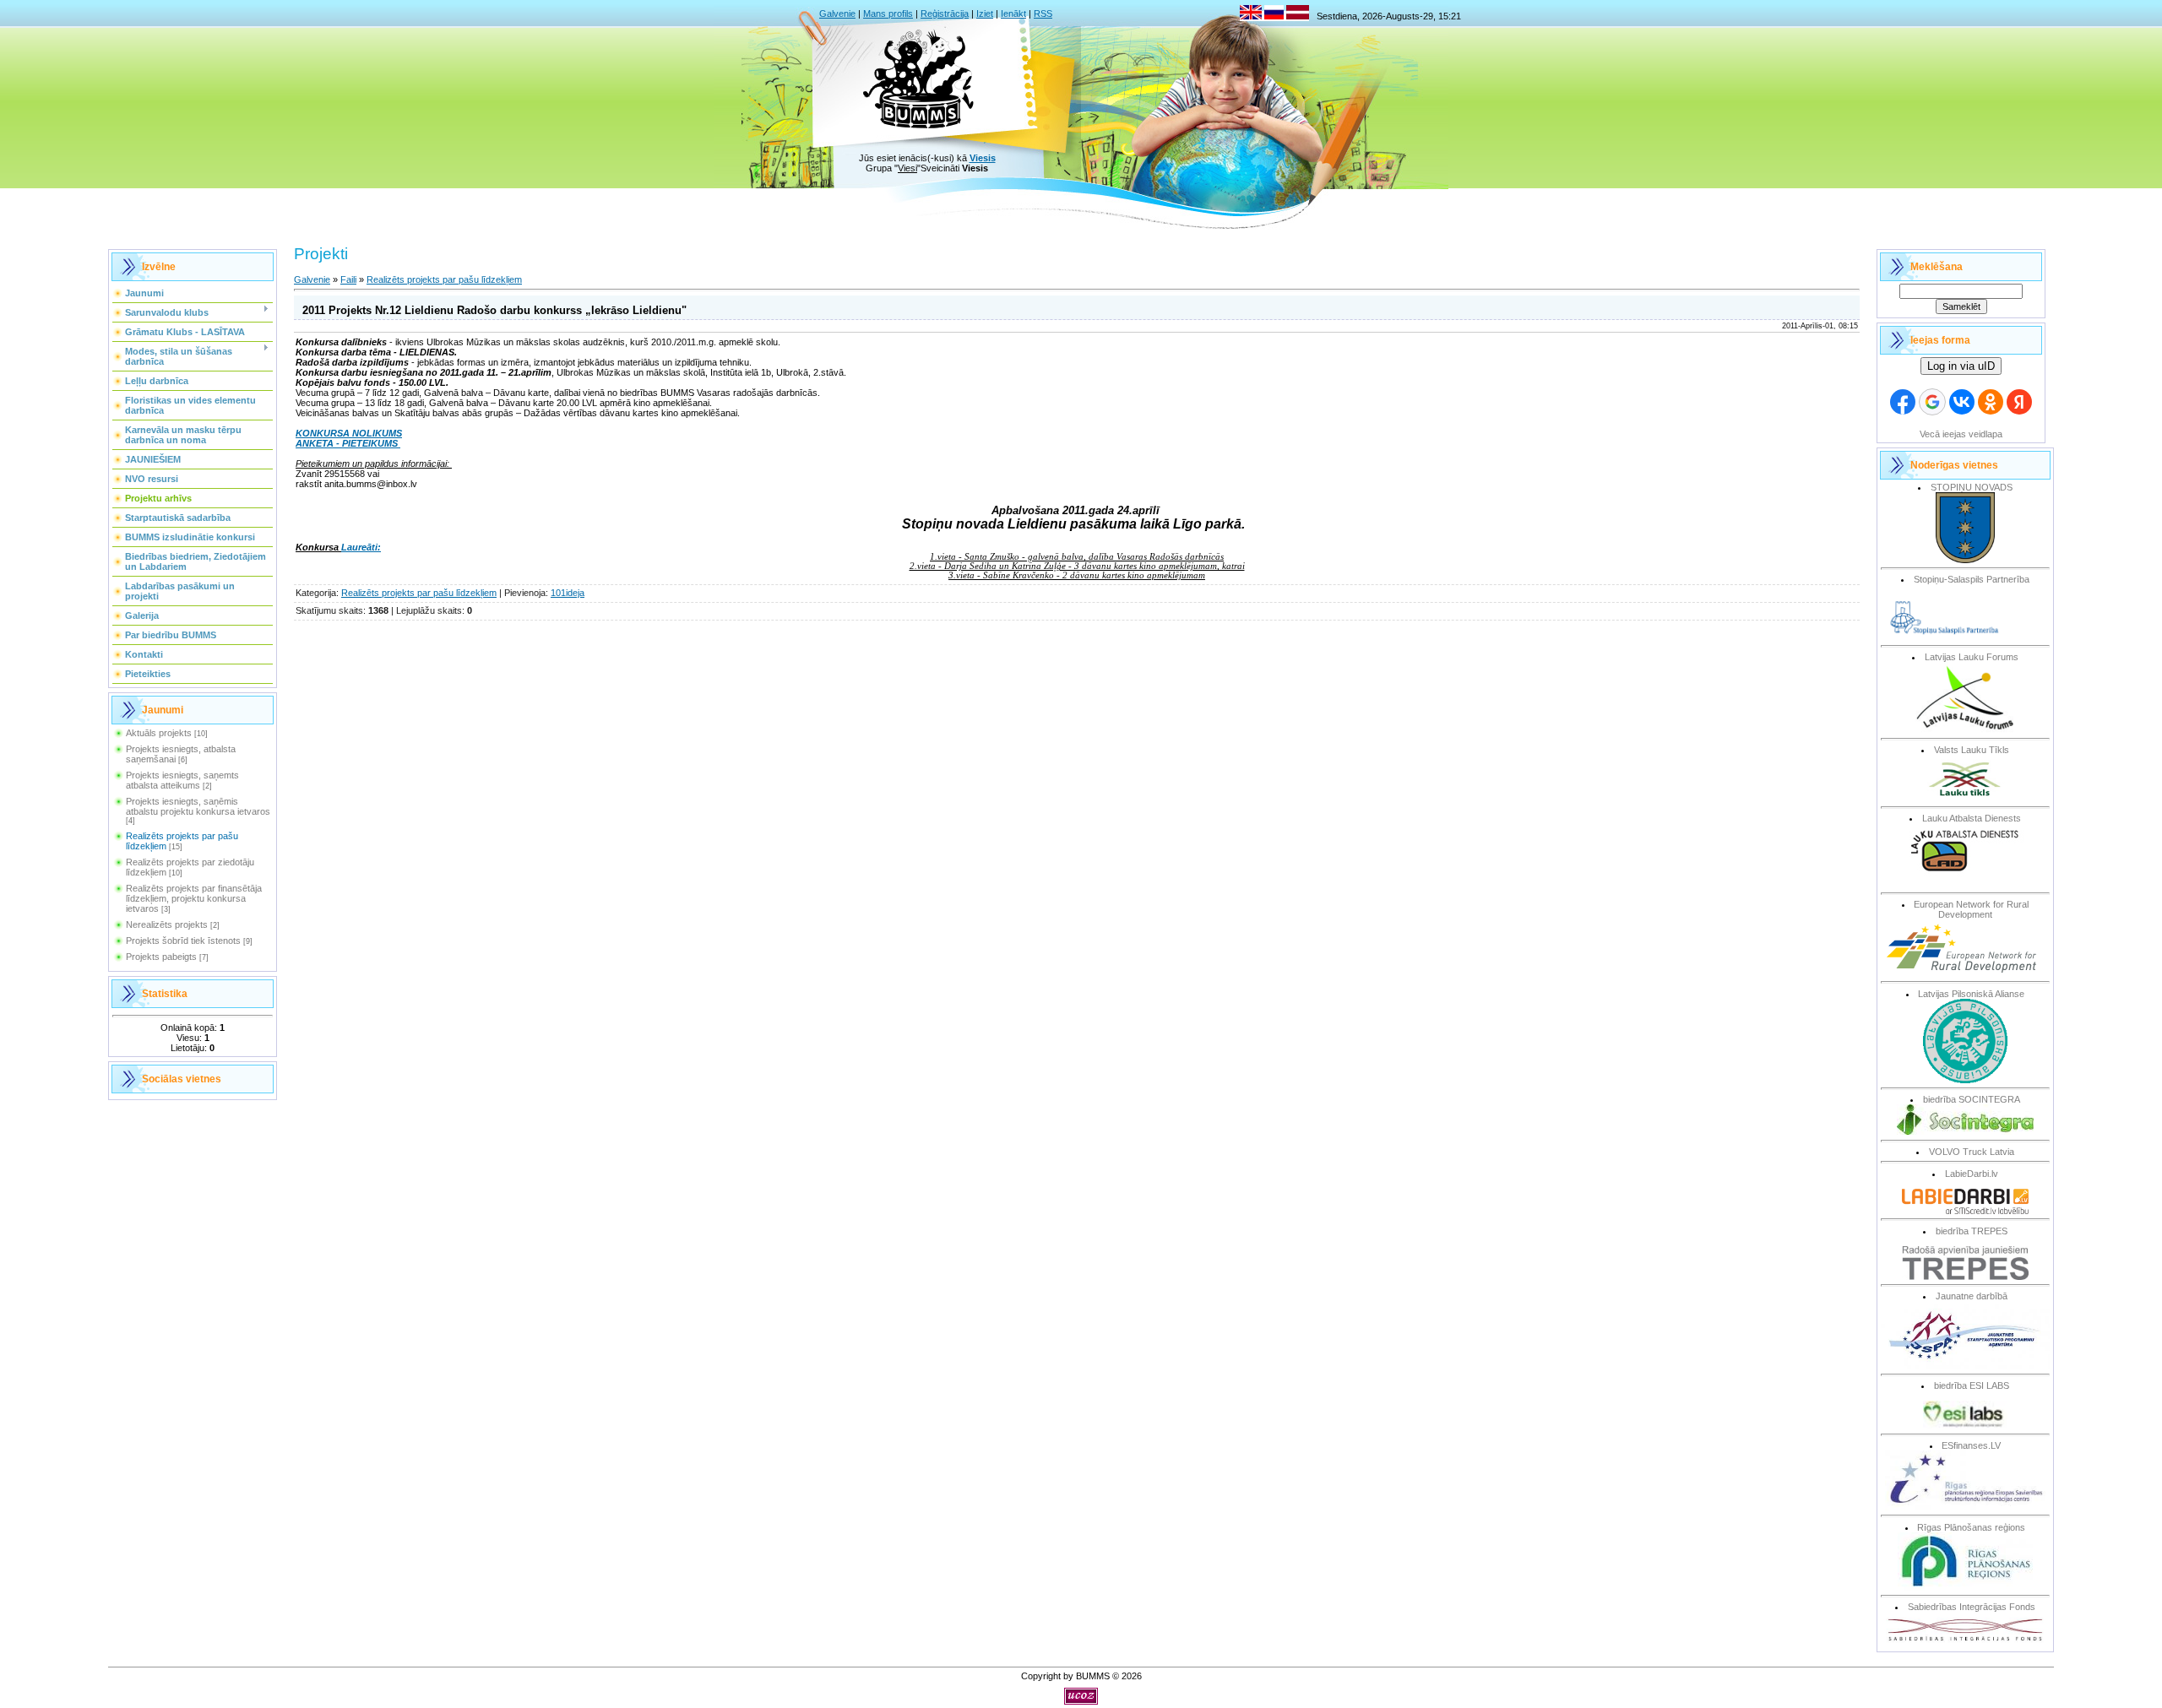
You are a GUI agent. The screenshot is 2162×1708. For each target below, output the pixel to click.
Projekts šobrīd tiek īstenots (183, 941)
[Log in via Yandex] (2019, 402)
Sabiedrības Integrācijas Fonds (1972, 1607)
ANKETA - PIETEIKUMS (348, 443)
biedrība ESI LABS (1972, 1385)
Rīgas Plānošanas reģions (1971, 1527)
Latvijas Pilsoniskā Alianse (1971, 994)
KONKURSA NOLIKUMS (349, 433)
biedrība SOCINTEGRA (1972, 1099)
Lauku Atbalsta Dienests (1972, 818)
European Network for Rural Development (1971, 909)
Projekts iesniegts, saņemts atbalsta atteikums (182, 780)
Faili (348, 279)
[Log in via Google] (1932, 402)
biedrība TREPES (1972, 1231)
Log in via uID (1961, 366)
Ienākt (1013, 14)
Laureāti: (361, 547)
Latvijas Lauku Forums (1972, 657)
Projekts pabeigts (161, 957)
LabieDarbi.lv (1972, 1174)
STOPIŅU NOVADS (1972, 487)
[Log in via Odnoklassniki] (1991, 402)
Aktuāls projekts (159, 733)
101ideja (568, 593)
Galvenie (837, 14)
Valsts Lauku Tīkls (1972, 750)
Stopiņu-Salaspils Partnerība (1972, 579)
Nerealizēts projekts (167, 924)
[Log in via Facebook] (1903, 402)
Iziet (985, 14)
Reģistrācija (945, 14)
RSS (1043, 14)
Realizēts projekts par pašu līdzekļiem (444, 279)
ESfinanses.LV (1971, 1445)
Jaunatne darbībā (1972, 1296)
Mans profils (888, 14)
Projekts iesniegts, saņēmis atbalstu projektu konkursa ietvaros (198, 806)
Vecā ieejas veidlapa (1961, 434)
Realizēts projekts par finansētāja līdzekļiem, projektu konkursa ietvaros (194, 898)
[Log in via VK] (1962, 402)
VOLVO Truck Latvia (1972, 1152)
